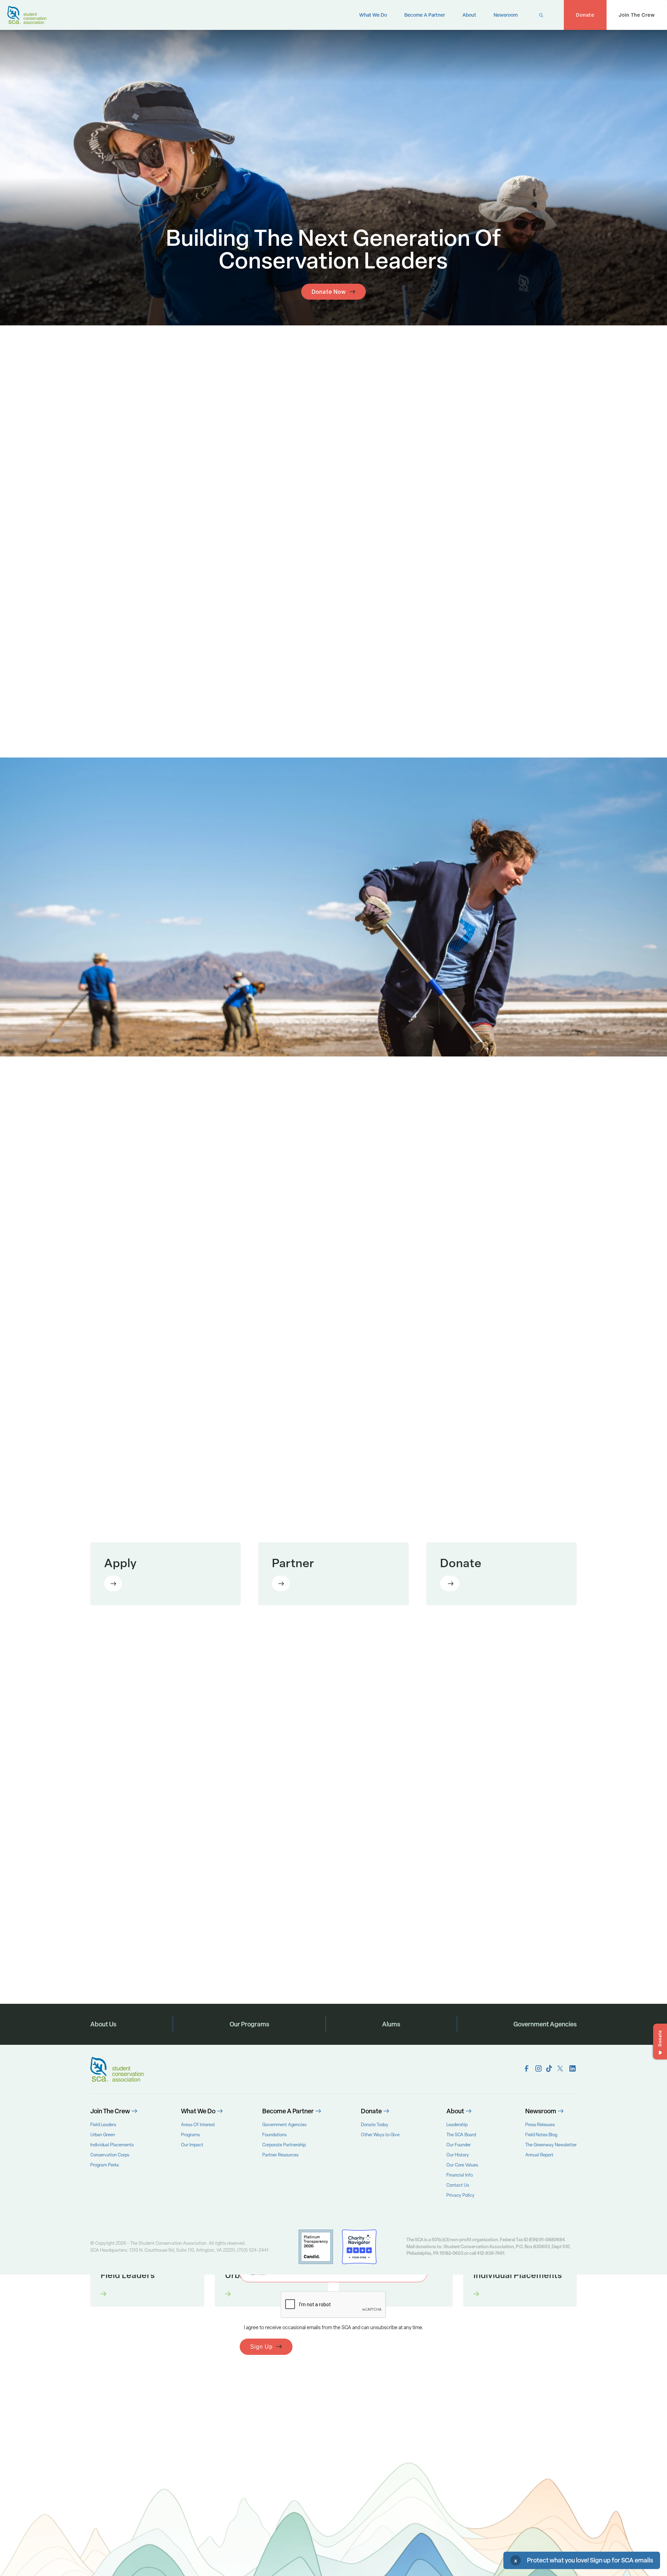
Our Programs (249, 2024)
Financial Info (460, 2175)
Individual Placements (112, 2145)
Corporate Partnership (284, 2145)
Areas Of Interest (198, 2125)
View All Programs (531, 1659)
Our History (458, 2155)
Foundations (274, 2135)
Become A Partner (425, 15)
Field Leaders (103, 2125)
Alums (391, 2024)
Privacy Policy (460, 2195)
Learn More (113, 1584)
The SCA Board (461, 2135)
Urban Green (103, 2135)
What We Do (373, 15)
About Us (103, 2024)
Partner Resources (280, 2155)
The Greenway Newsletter (551, 2145)
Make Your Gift (450, 1584)
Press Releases (540, 2125)
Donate (585, 15)
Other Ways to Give (380, 2135)
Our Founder (459, 2145)
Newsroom (506, 15)
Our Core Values (462, 2165)
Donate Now (329, 292)
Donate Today (375, 2125)
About (469, 15)
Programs (190, 2135)
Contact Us (458, 2185)
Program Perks (105, 2165)
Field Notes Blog (541, 2135)
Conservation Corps (110, 2155)
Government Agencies (545, 2024)
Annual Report (539, 2155)
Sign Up (261, 2347)
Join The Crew (637, 15)
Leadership (457, 2125)
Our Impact (192, 2145)
